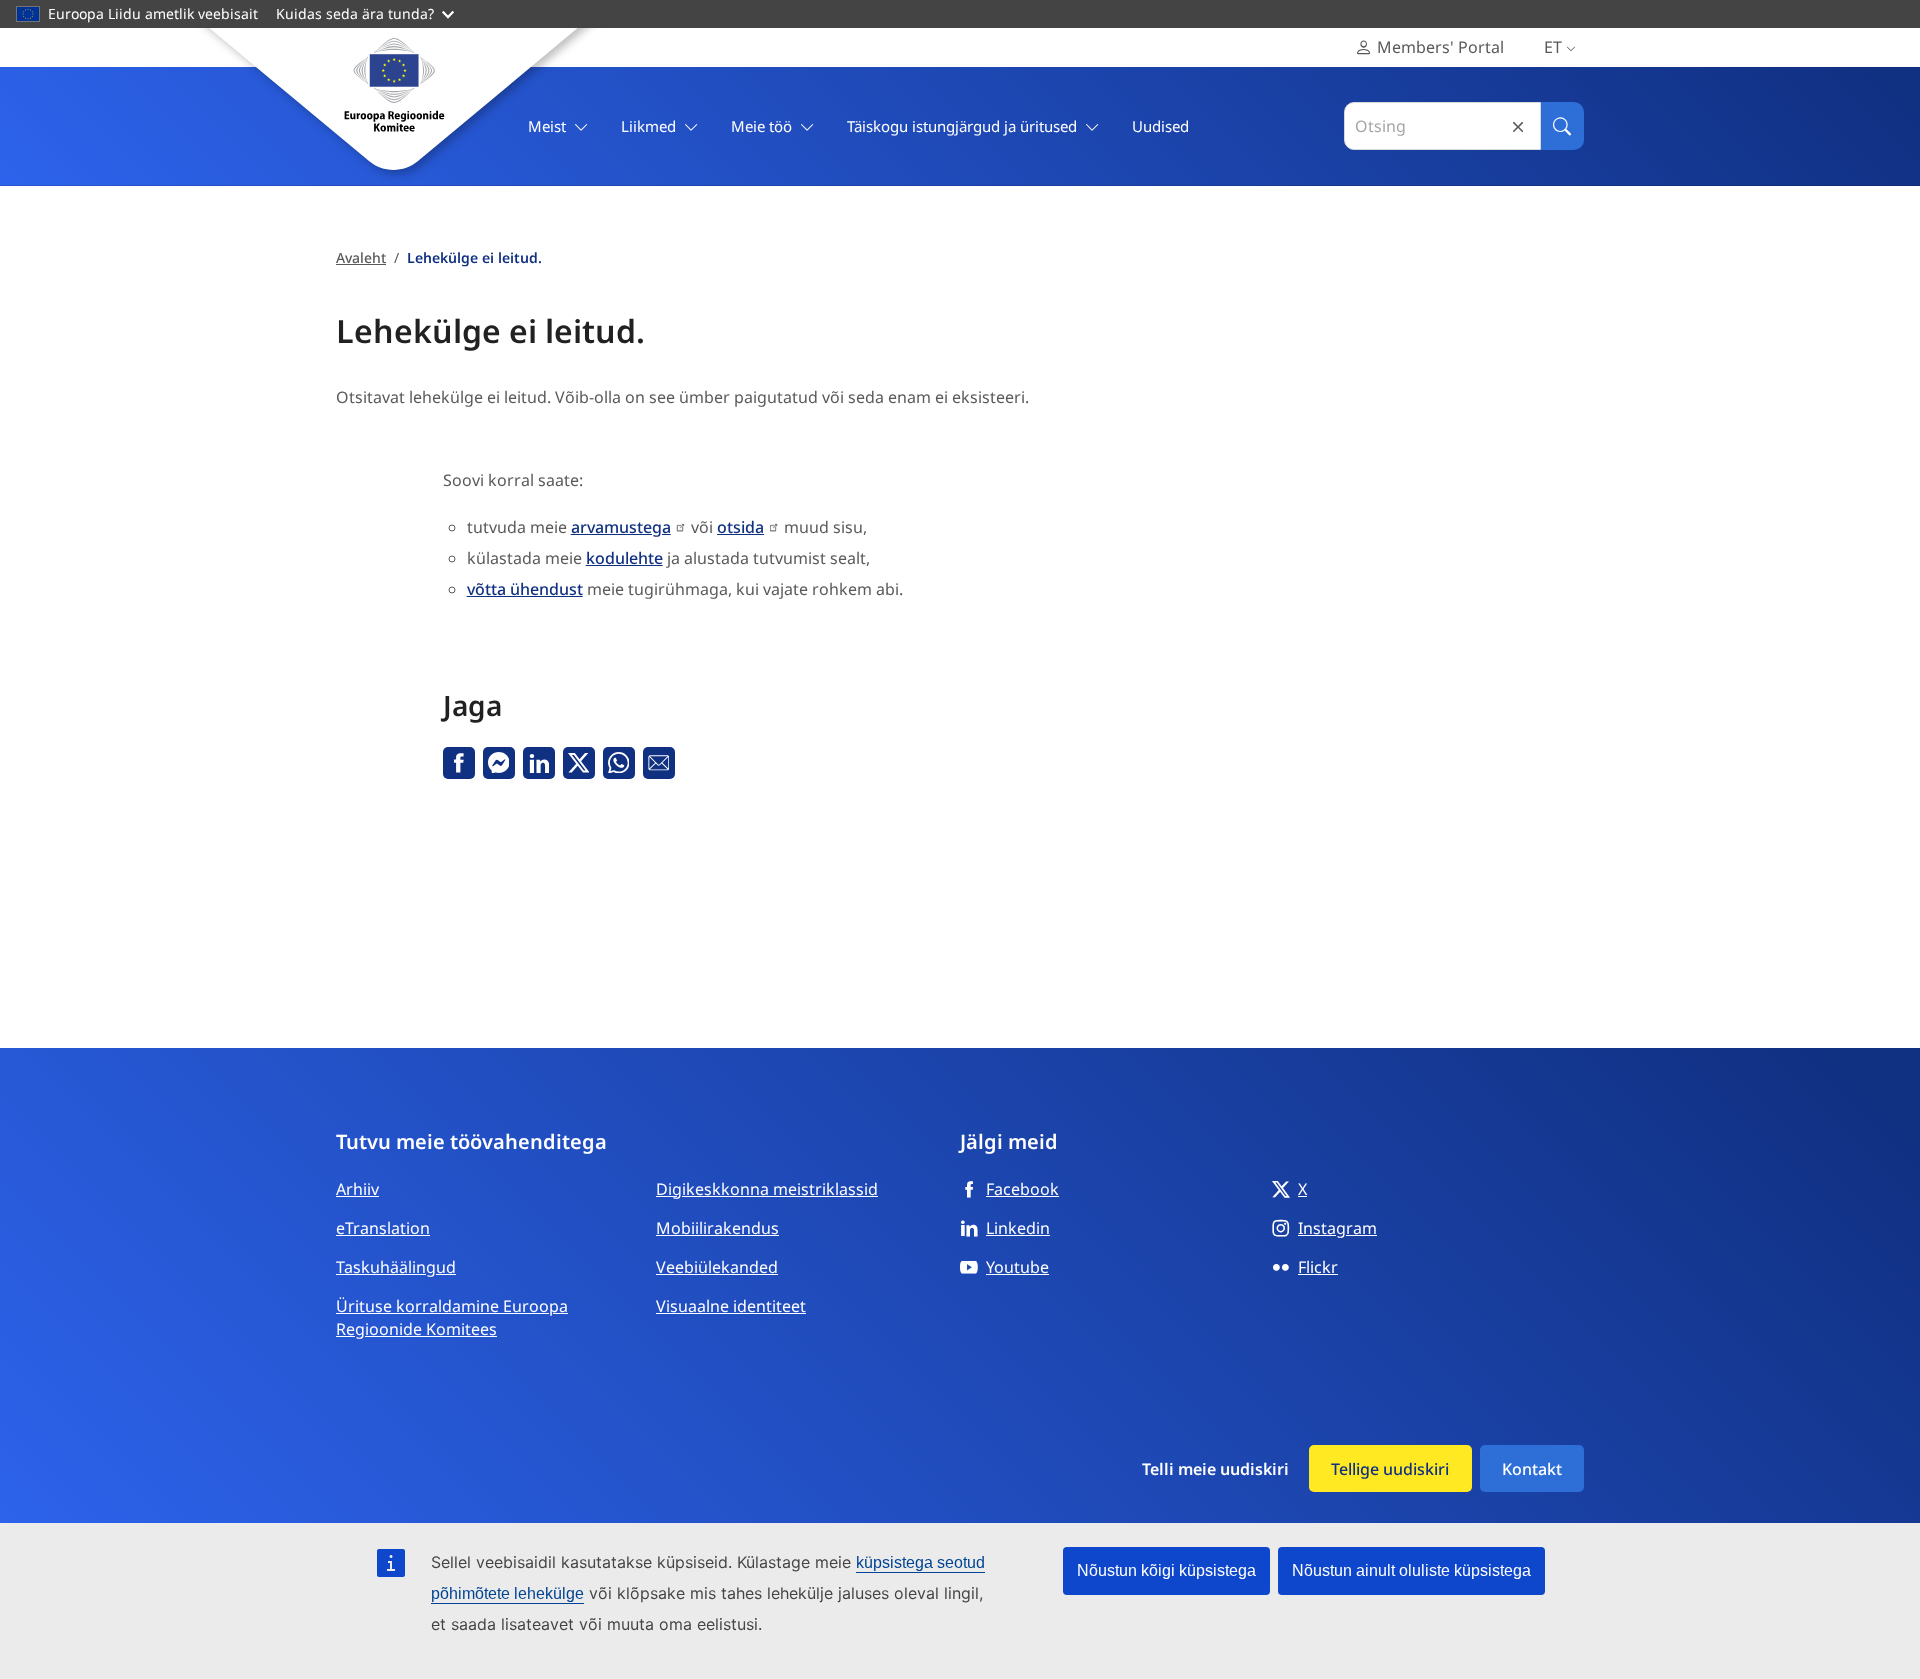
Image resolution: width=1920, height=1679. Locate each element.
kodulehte (624, 558)
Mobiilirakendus (717, 1228)
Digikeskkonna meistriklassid (767, 1189)
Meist (547, 126)
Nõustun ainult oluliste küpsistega (1411, 1570)
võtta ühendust (525, 589)
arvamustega (621, 527)
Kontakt (1532, 1469)
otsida (740, 527)
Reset (1518, 126)
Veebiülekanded (717, 1267)
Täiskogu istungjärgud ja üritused (962, 126)
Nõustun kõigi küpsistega (1166, 1570)
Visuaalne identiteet (731, 1306)
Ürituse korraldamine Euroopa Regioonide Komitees (452, 1317)
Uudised (1160, 126)
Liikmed (648, 126)
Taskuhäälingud (396, 1267)
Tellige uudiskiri (1390, 1469)
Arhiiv (357, 1189)
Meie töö (761, 126)
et (1553, 47)
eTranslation (383, 1228)
